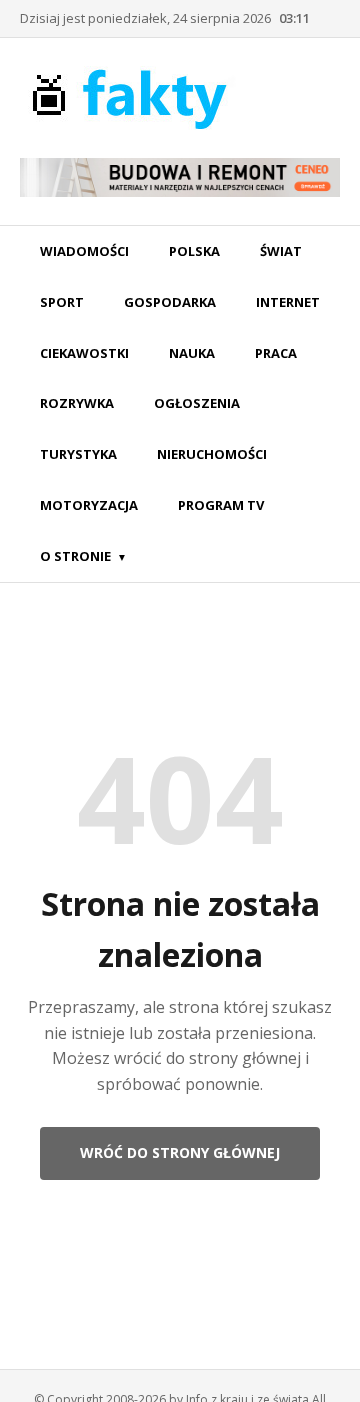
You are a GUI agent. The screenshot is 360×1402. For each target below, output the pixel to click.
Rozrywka (77, 403)
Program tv (221, 505)
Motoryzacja (89, 505)
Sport (62, 302)
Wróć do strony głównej (180, 1152)
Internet (288, 302)
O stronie (75, 556)
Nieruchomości (212, 454)
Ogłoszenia (197, 403)
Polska (194, 251)
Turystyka (78, 454)
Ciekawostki (84, 353)
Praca (276, 353)
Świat (281, 251)
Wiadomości (84, 251)
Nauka (192, 353)
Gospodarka (170, 302)
